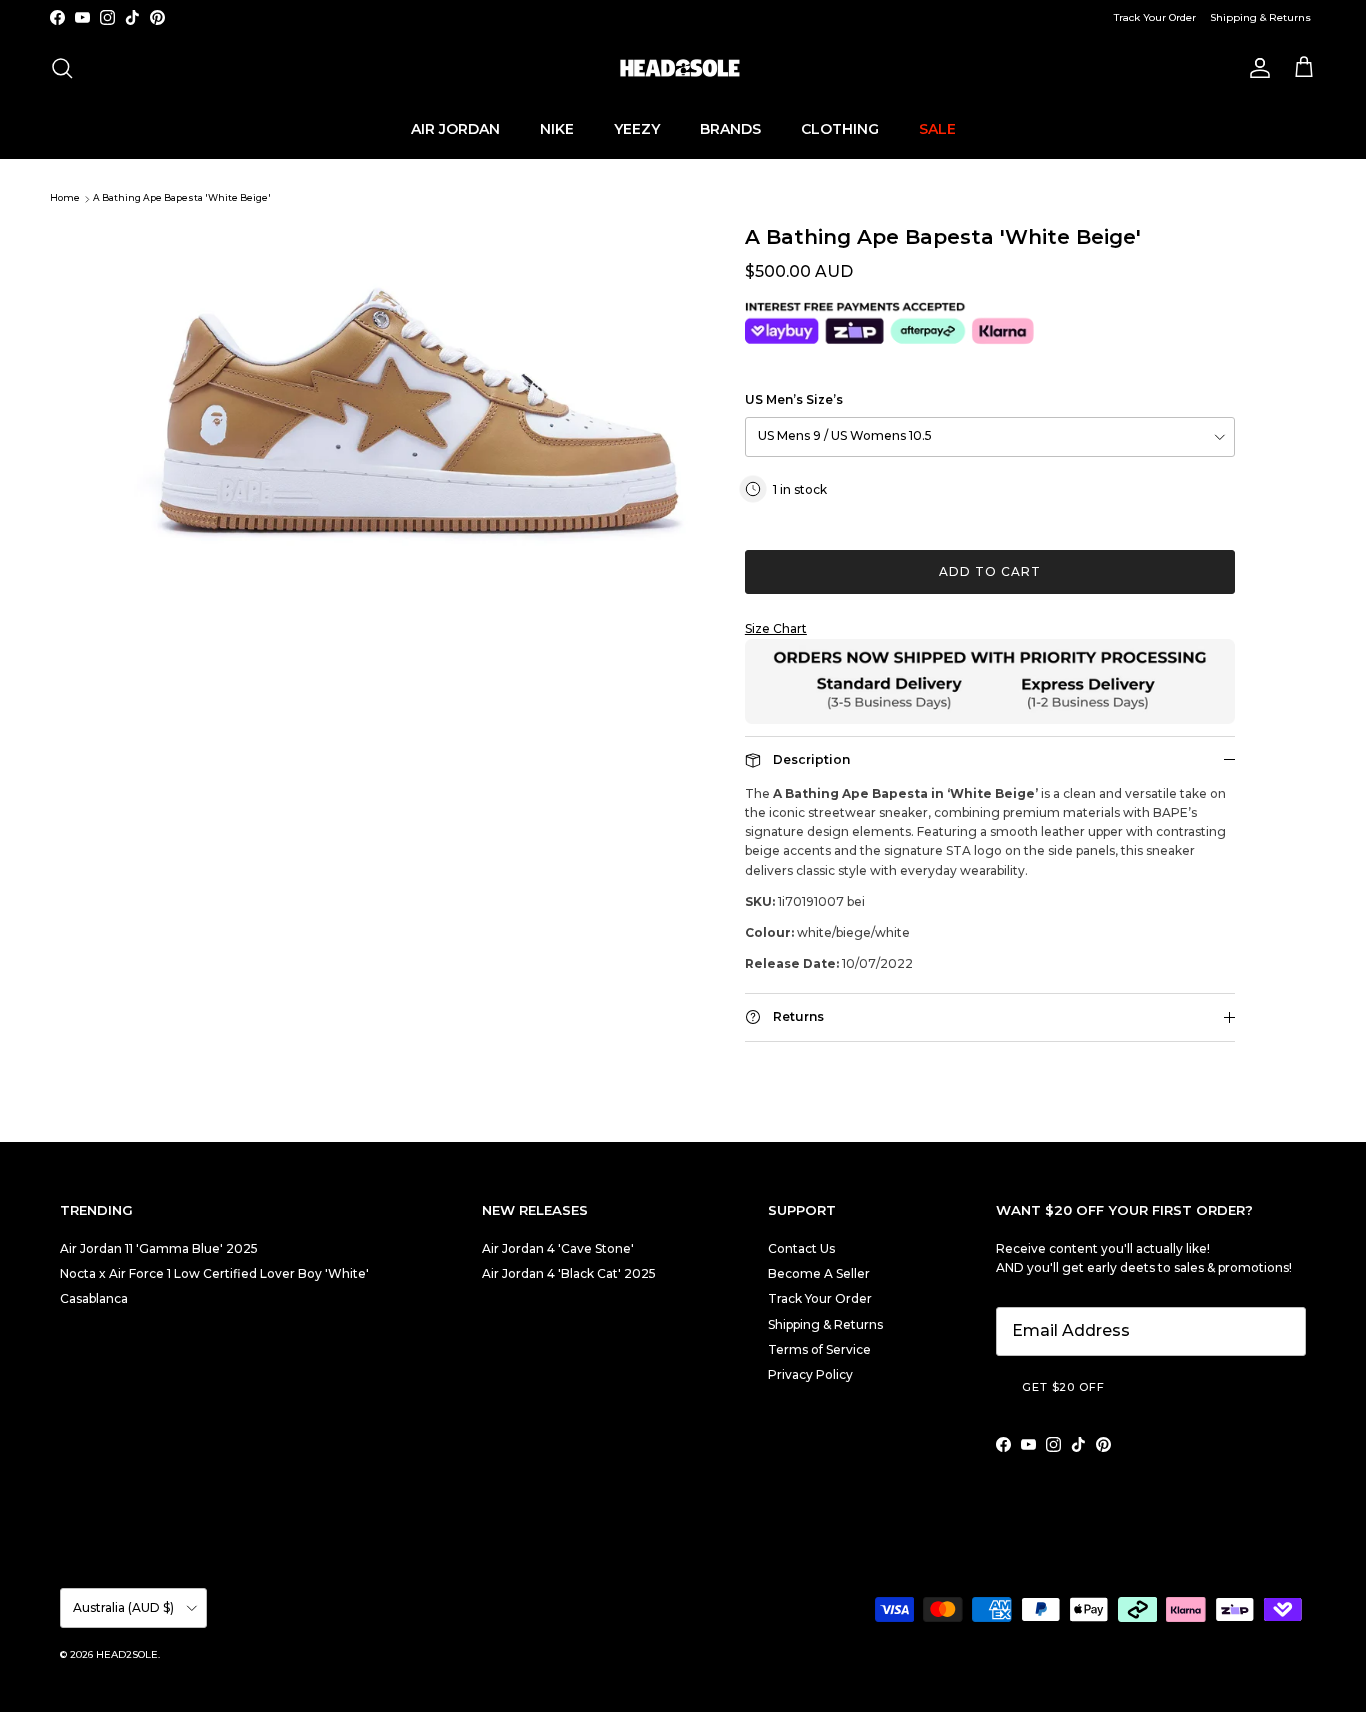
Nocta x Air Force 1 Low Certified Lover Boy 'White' (214, 1273)
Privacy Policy (810, 1374)
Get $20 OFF (1063, 1387)
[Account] (1256, 68)
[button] (990, 628)
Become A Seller (819, 1273)
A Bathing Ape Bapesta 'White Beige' (182, 198)
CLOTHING (840, 128)
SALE (937, 128)
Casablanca (94, 1298)
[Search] (62, 68)
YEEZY (637, 128)
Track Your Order (1155, 17)
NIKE (557, 128)
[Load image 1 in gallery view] (416, 415)
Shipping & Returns (1260, 17)
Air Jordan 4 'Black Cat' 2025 (569, 1273)
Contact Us (801, 1248)
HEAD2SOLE (127, 1654)
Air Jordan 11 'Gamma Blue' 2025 (159, 1248)
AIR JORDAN (455, 128)
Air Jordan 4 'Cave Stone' (558, 1248)
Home (65, 198)
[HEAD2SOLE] (683, 68)
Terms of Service (819, 1349)
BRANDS (730, 128)
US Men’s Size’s (794, 399)
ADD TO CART (990, 571)
